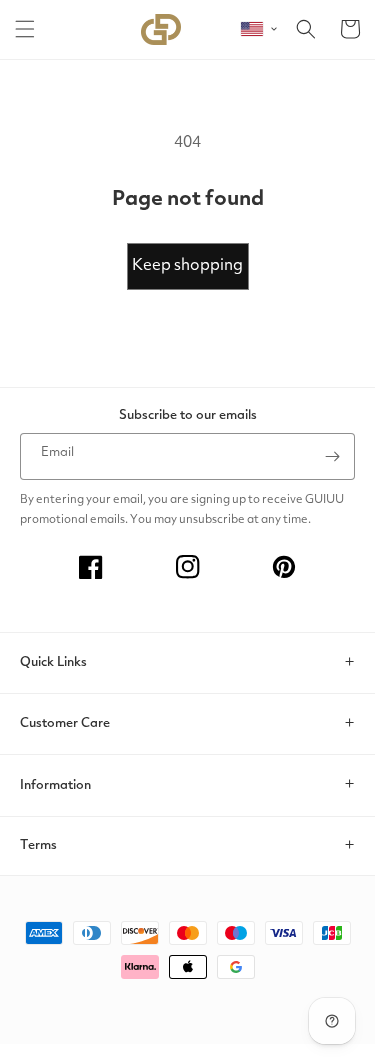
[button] (25, 29)
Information (55, 785)
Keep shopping (187, 266)
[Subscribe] (332, 456)
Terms (38, 845)
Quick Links (53, 662)
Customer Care (65, 723)
